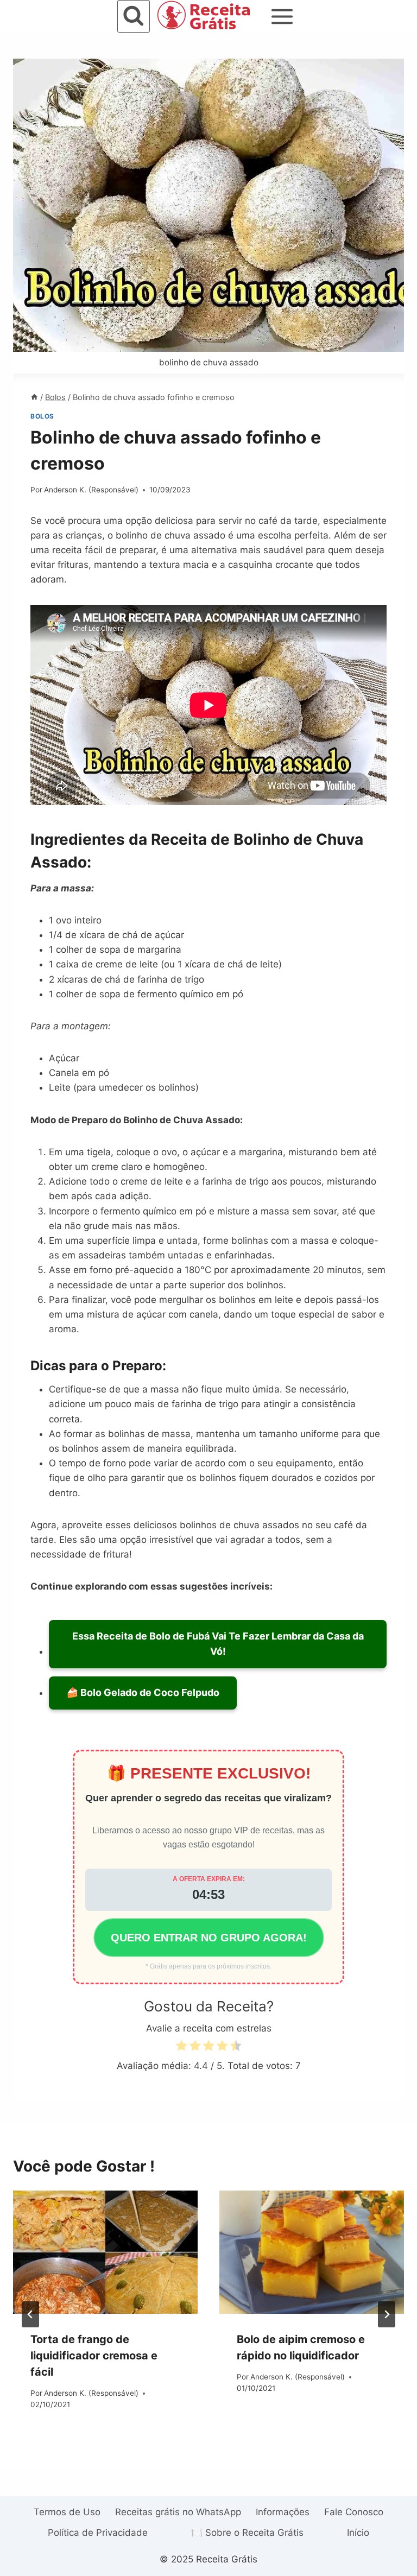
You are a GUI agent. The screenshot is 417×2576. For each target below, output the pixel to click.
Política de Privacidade (98, 2533)
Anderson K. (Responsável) (91, 490)
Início (358, 2533)
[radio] (181, 2047)
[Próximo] (387, 2314)
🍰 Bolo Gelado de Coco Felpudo (143, 1692)
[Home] (34, 397)
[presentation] (105, 2252)
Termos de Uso (67, 2512)
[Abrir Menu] (282, 16)
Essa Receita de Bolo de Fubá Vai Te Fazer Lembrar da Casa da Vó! (218, 1644)
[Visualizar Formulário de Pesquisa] (134, 16)
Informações (283, 2512)
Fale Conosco (354, 2512)
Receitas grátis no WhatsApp (178, 2512)
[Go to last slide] (30, 2314)
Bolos (42, 416)
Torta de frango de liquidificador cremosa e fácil (94, 2356)
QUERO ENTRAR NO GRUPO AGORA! (209, 1938)
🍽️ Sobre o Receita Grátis (247, 2533)
